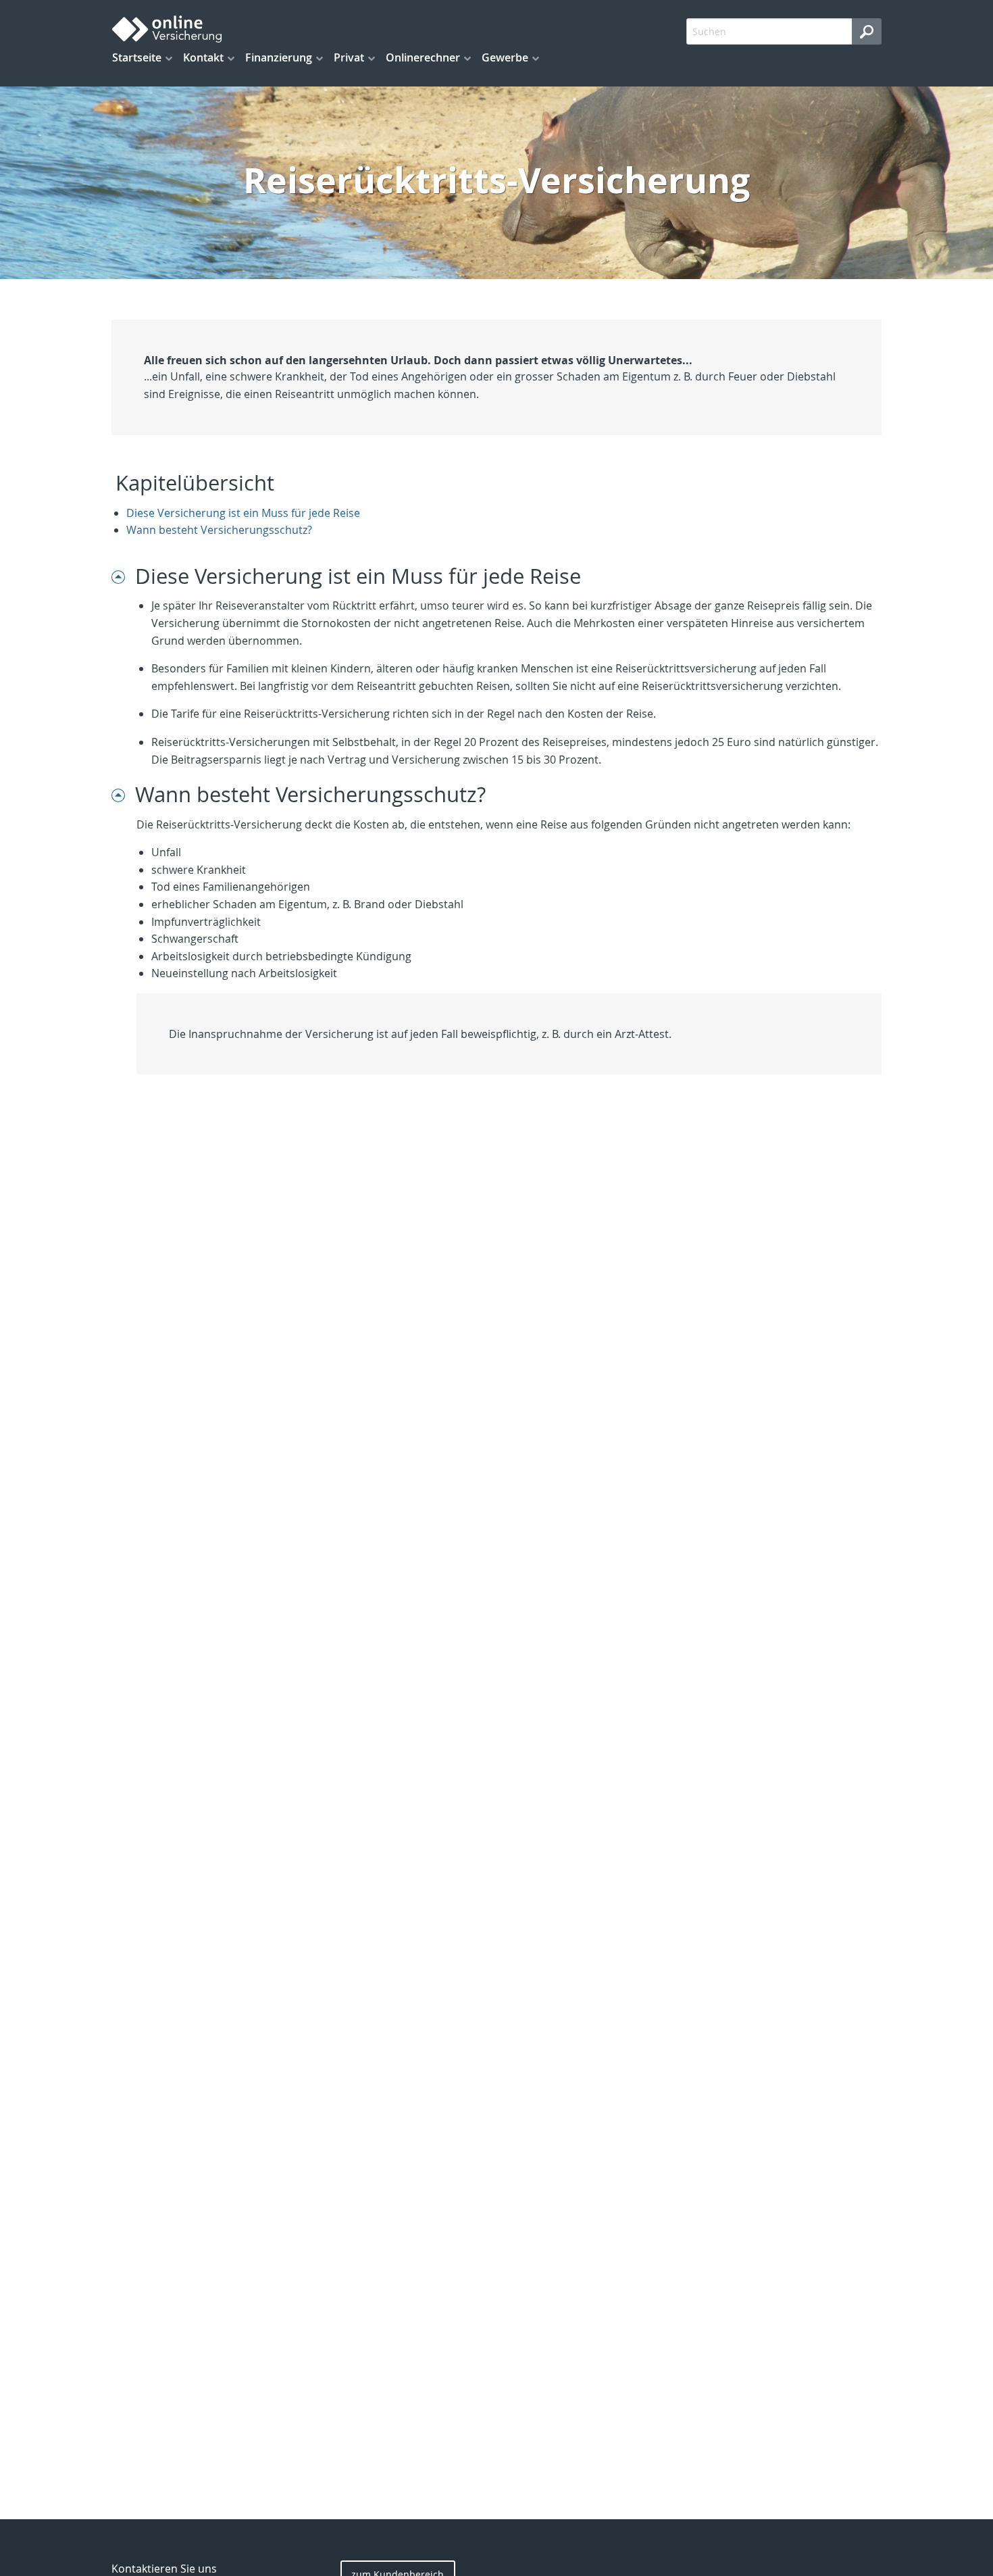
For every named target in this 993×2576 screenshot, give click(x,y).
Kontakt (203, 57)
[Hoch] (123, 576)
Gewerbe (505, 57)
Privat (349, 57)
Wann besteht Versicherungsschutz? (219, 530)
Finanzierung (279, 57)
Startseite (137, 57)
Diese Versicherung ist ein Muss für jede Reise (243, 513)
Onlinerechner (423, 57)
